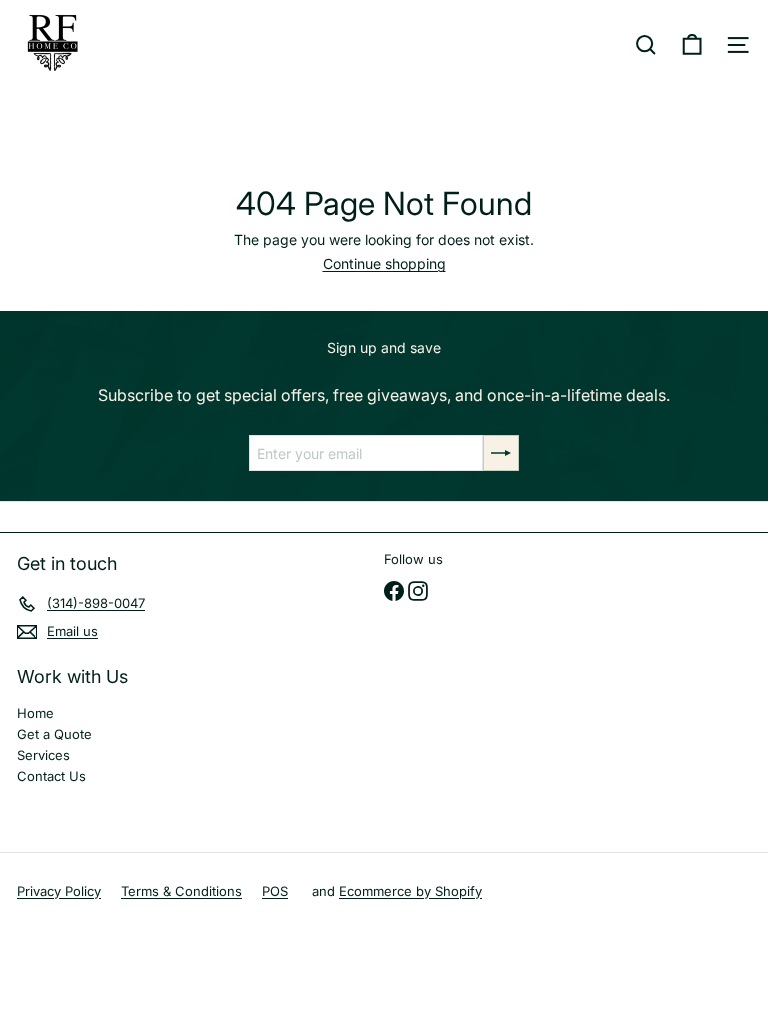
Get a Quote (54, 734)
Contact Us (51, 776)
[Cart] (692, 45)
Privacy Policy (59, 891)
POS (275, 891)
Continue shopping (384, 263)
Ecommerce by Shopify (410, 891)
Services (43, 755)
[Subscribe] (501, 453)
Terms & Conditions (181, 891)
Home (35, 713)
